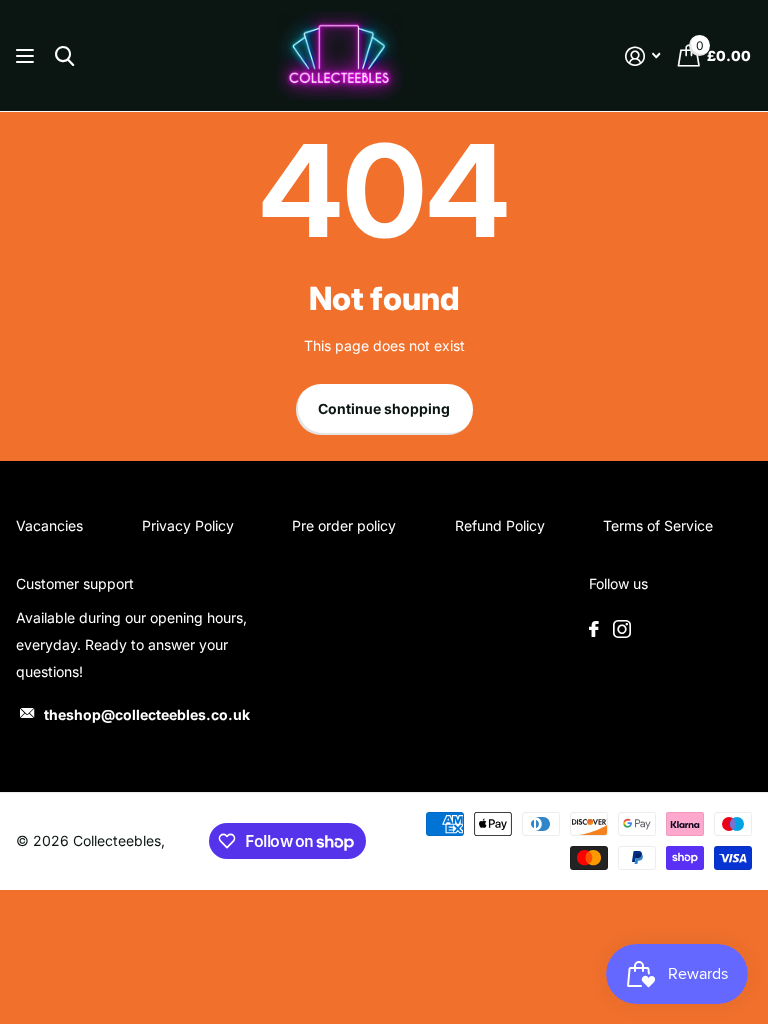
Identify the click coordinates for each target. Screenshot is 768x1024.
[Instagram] (622, 629)
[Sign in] (642, 56)
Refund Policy (500, 525)
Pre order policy (344, 525)
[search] (64, 56)
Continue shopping (384, 408)
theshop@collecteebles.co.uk (147, 714)
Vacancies (49, 525)
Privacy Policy (188, 525)
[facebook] (594, 629)
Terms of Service (658, 525)
